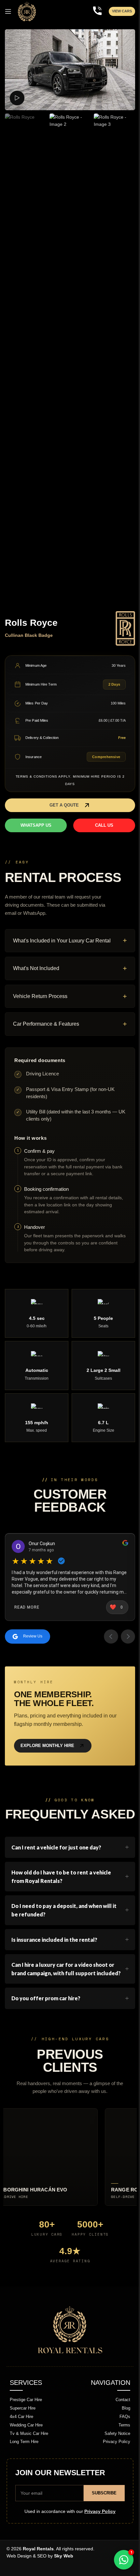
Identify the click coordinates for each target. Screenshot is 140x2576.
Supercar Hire (20, 2426)
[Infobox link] (97, 12)
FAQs (122, 2434)
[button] (70, 805)
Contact (120, 2418)
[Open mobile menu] (8, 11)
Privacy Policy (114, 2460)
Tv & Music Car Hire (27, 2451)
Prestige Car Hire (24, 2418)
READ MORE (25, 1604)
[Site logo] (27, 11)
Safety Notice (115, 2451)
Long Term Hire (22, 2460)
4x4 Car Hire (19, 2434)
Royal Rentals (36, 2567)
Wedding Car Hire (24, 2443)
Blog (123, 2426)
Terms (122, 2443)
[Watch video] (17, 98)
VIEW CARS (122, 11)
